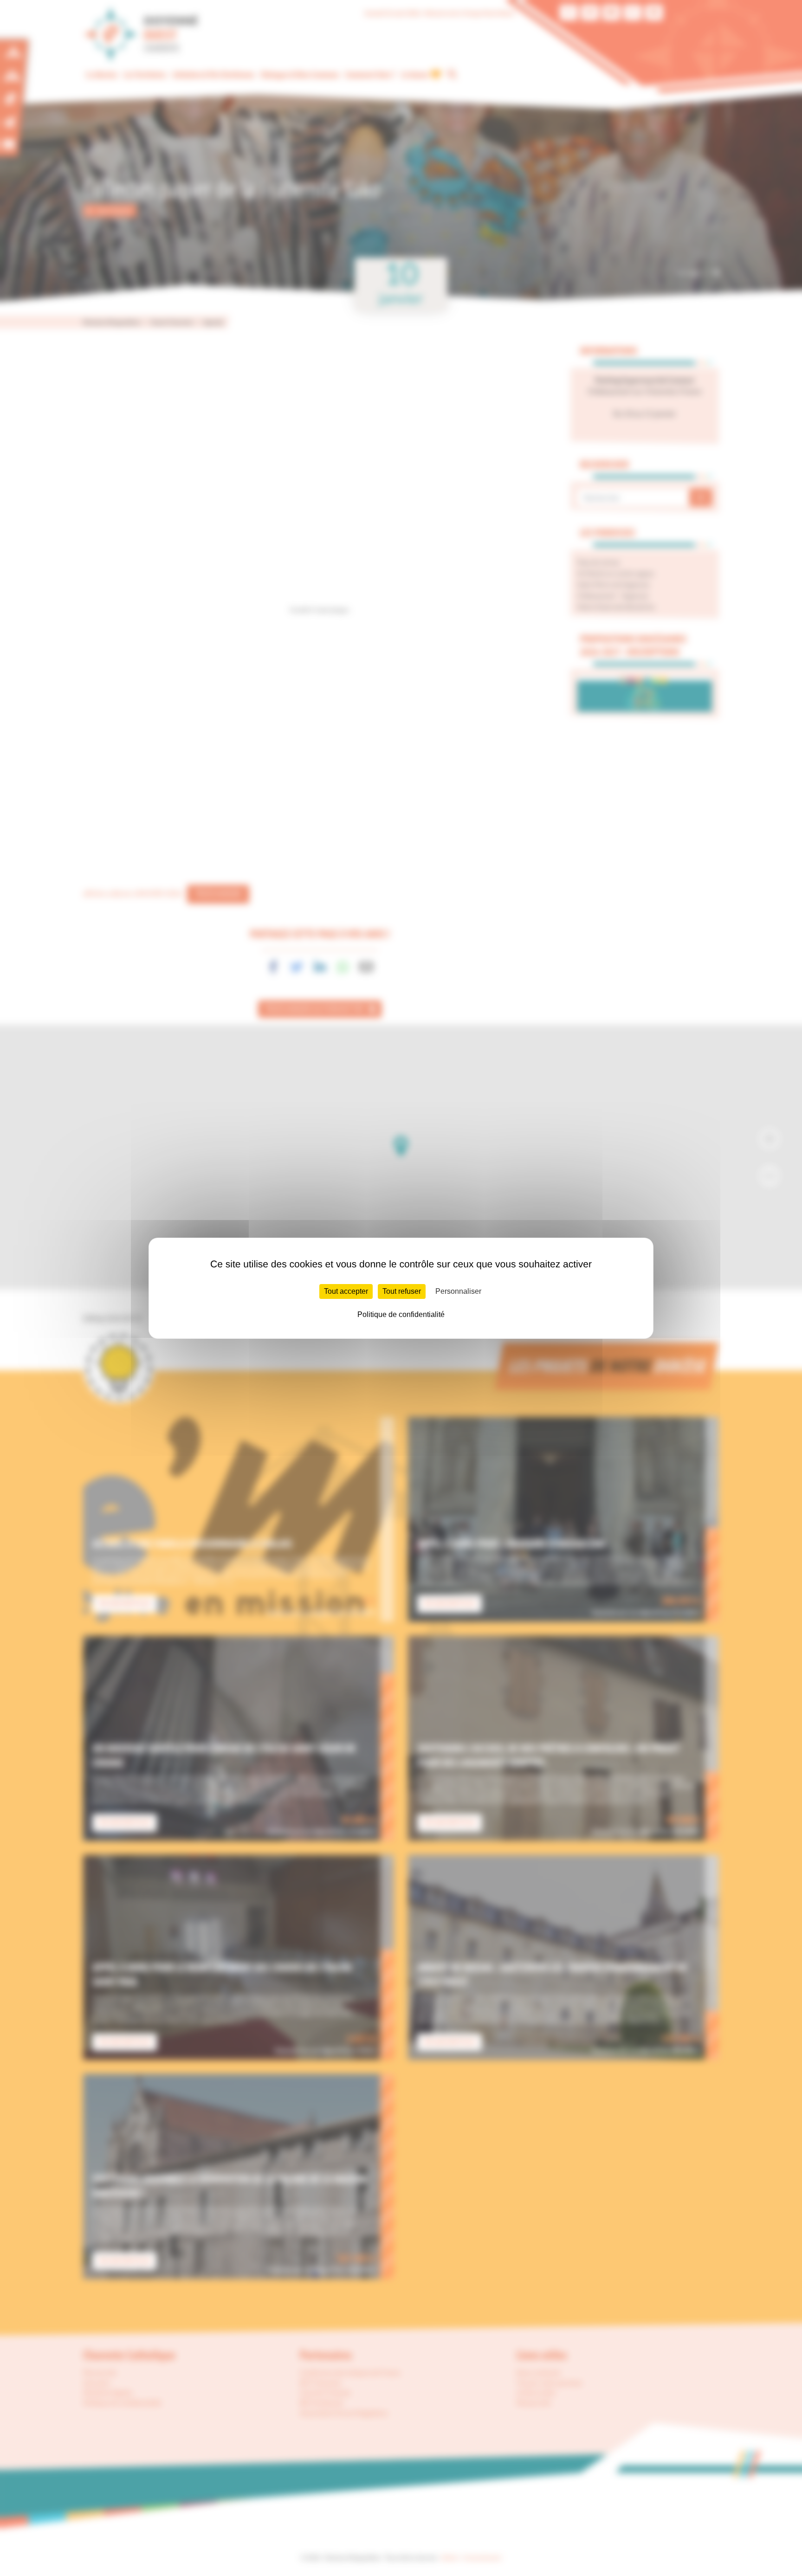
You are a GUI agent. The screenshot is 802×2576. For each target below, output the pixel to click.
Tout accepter (346, 1291)
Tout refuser (402, 1291)
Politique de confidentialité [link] (401, 1314)
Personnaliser (458, 1291)
